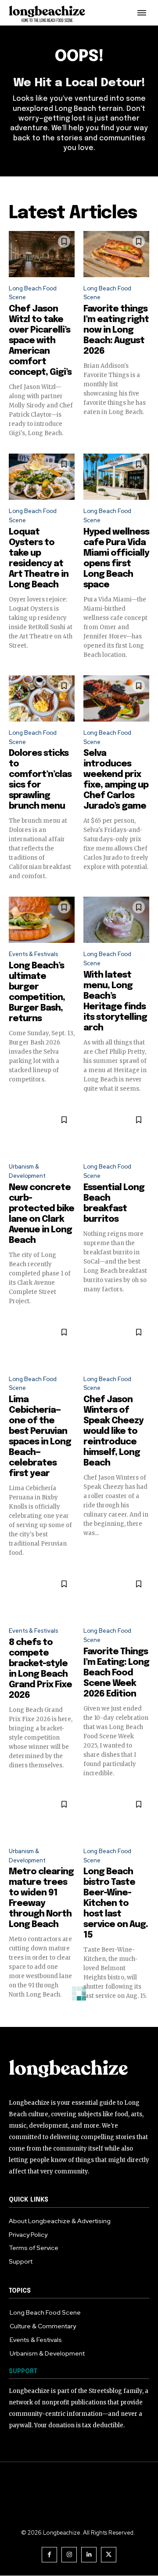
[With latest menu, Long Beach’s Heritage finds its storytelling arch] (116, 920)
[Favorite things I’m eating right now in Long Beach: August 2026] (116, 254)
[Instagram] (69, 2555)
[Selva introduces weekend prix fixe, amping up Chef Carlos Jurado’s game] (116, 698)
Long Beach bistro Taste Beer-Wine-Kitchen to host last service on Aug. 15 (116, 1904)
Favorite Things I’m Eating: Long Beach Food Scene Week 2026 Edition (116, 1673)
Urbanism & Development (27, 1171)
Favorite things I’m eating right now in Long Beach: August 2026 (116, 330)
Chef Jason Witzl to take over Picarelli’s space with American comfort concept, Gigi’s (40, 341)
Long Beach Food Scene (33, 293)
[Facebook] (49, 2555)
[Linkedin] (89, 2555)
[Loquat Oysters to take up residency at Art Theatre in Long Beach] (42, 477)
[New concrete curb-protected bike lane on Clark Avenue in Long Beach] (42, 1132)
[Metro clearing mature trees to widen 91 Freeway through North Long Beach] (42, 1817)
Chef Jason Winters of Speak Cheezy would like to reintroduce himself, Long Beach (113, 1431)
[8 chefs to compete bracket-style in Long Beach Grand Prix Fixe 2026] (42, 1596)
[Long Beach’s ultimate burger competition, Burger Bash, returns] (42, 920)
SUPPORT (23, 2371)
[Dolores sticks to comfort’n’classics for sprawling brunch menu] (42, 698)
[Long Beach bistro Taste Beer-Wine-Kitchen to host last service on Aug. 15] (116, 1817)
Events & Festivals (33, 954)
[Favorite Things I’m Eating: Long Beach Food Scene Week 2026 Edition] (116, 1596)
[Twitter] (109, 2555)
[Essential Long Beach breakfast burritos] (116, 1132)
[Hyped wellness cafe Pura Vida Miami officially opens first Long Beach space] (116, 477)
